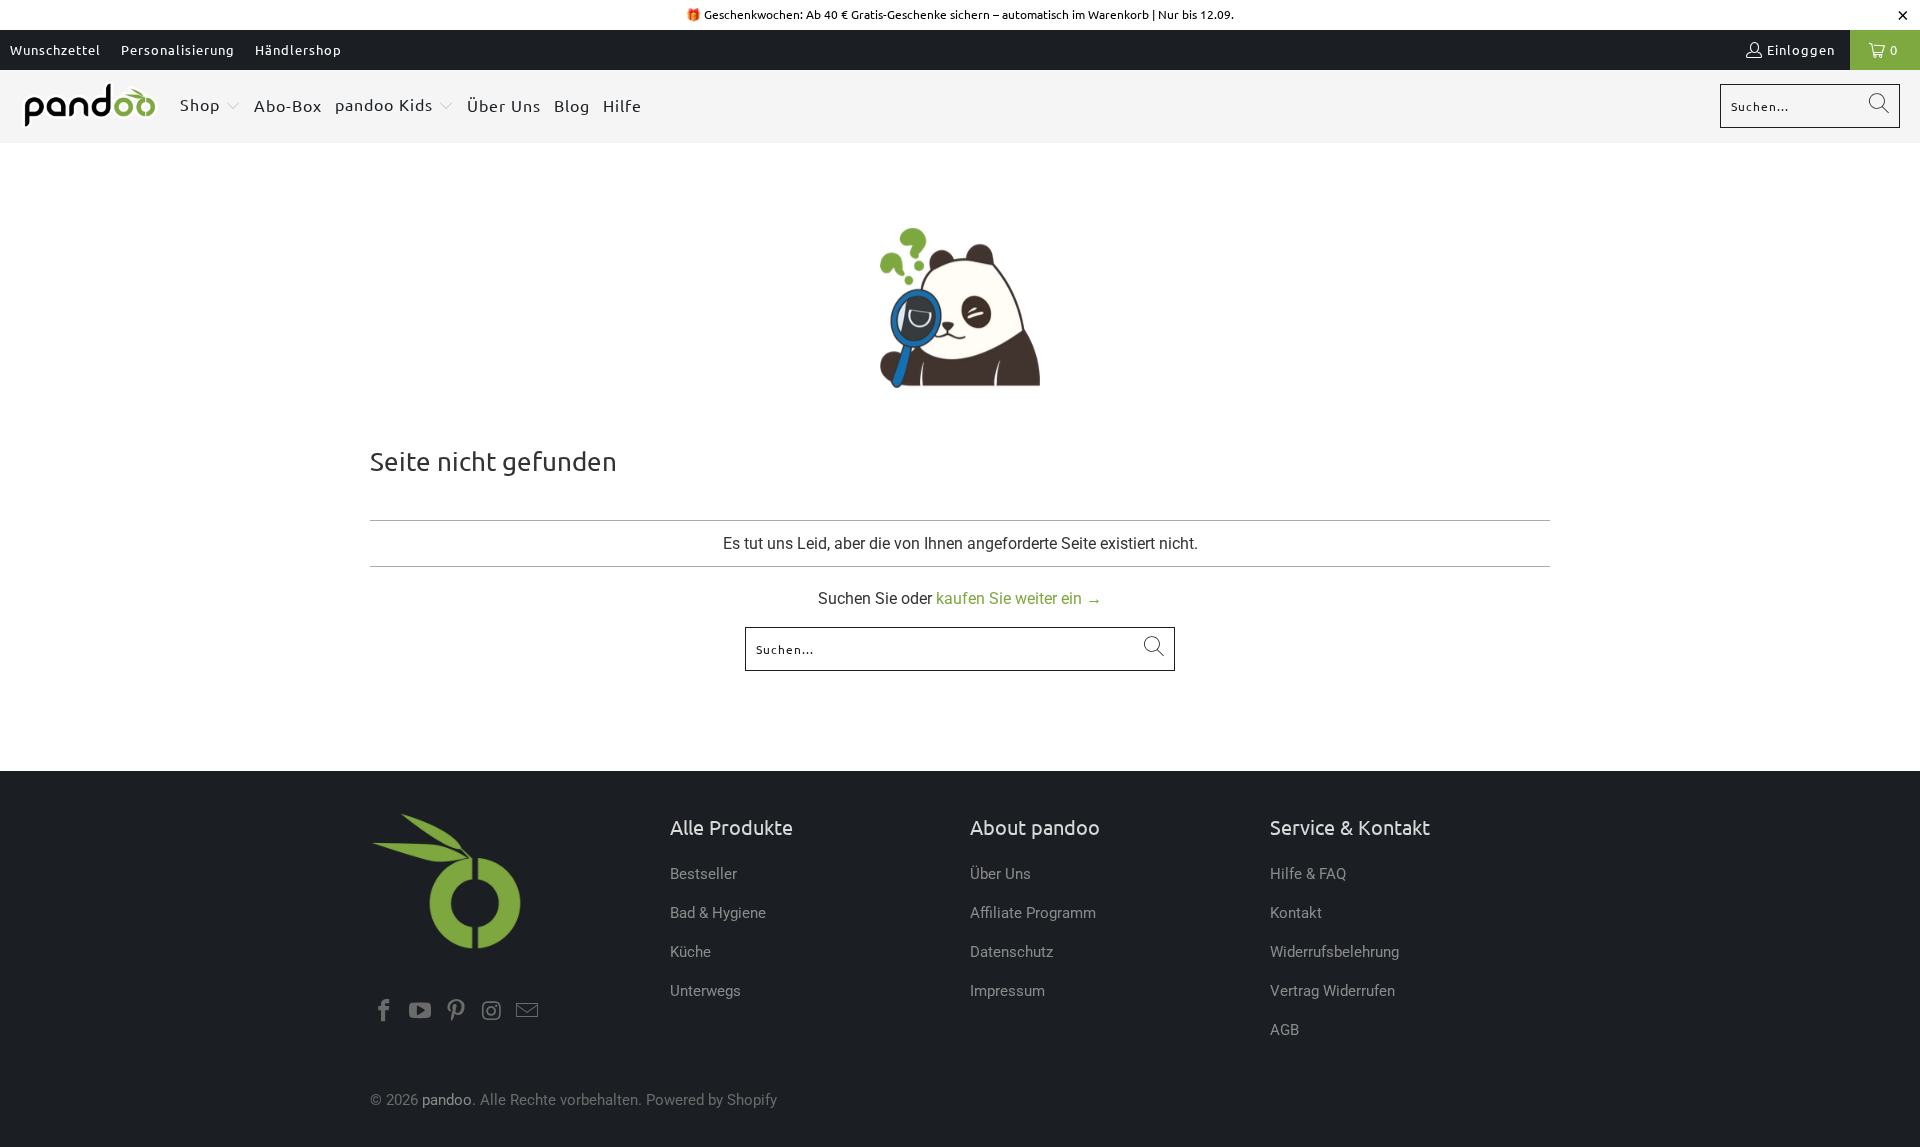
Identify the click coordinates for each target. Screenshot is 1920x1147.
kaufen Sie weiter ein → (1019, 598)
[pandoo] (90, 106)
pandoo (447, 1100)
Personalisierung (178, 49)
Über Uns (1000, 874)
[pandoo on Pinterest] (456, 1012)
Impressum (1007, 991)
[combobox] (1810, 106)
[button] (210, 106)
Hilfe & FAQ (1308, 874)
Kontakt (1296, 913)
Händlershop (298, 49)
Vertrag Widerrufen (1332, 991)
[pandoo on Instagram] (492, 1012)
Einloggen (1801, 49)
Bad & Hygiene (718, 913)
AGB (1284, 1030)
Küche (690, 952)
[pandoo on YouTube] (421, 1012)
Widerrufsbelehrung (1334, 952)
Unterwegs (705, 991)
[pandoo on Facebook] (385, 1012)
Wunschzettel (55, 49)
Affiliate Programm (1033, 913)
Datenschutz (1011, 952)
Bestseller (703, 874)
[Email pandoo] (528, 1012)
